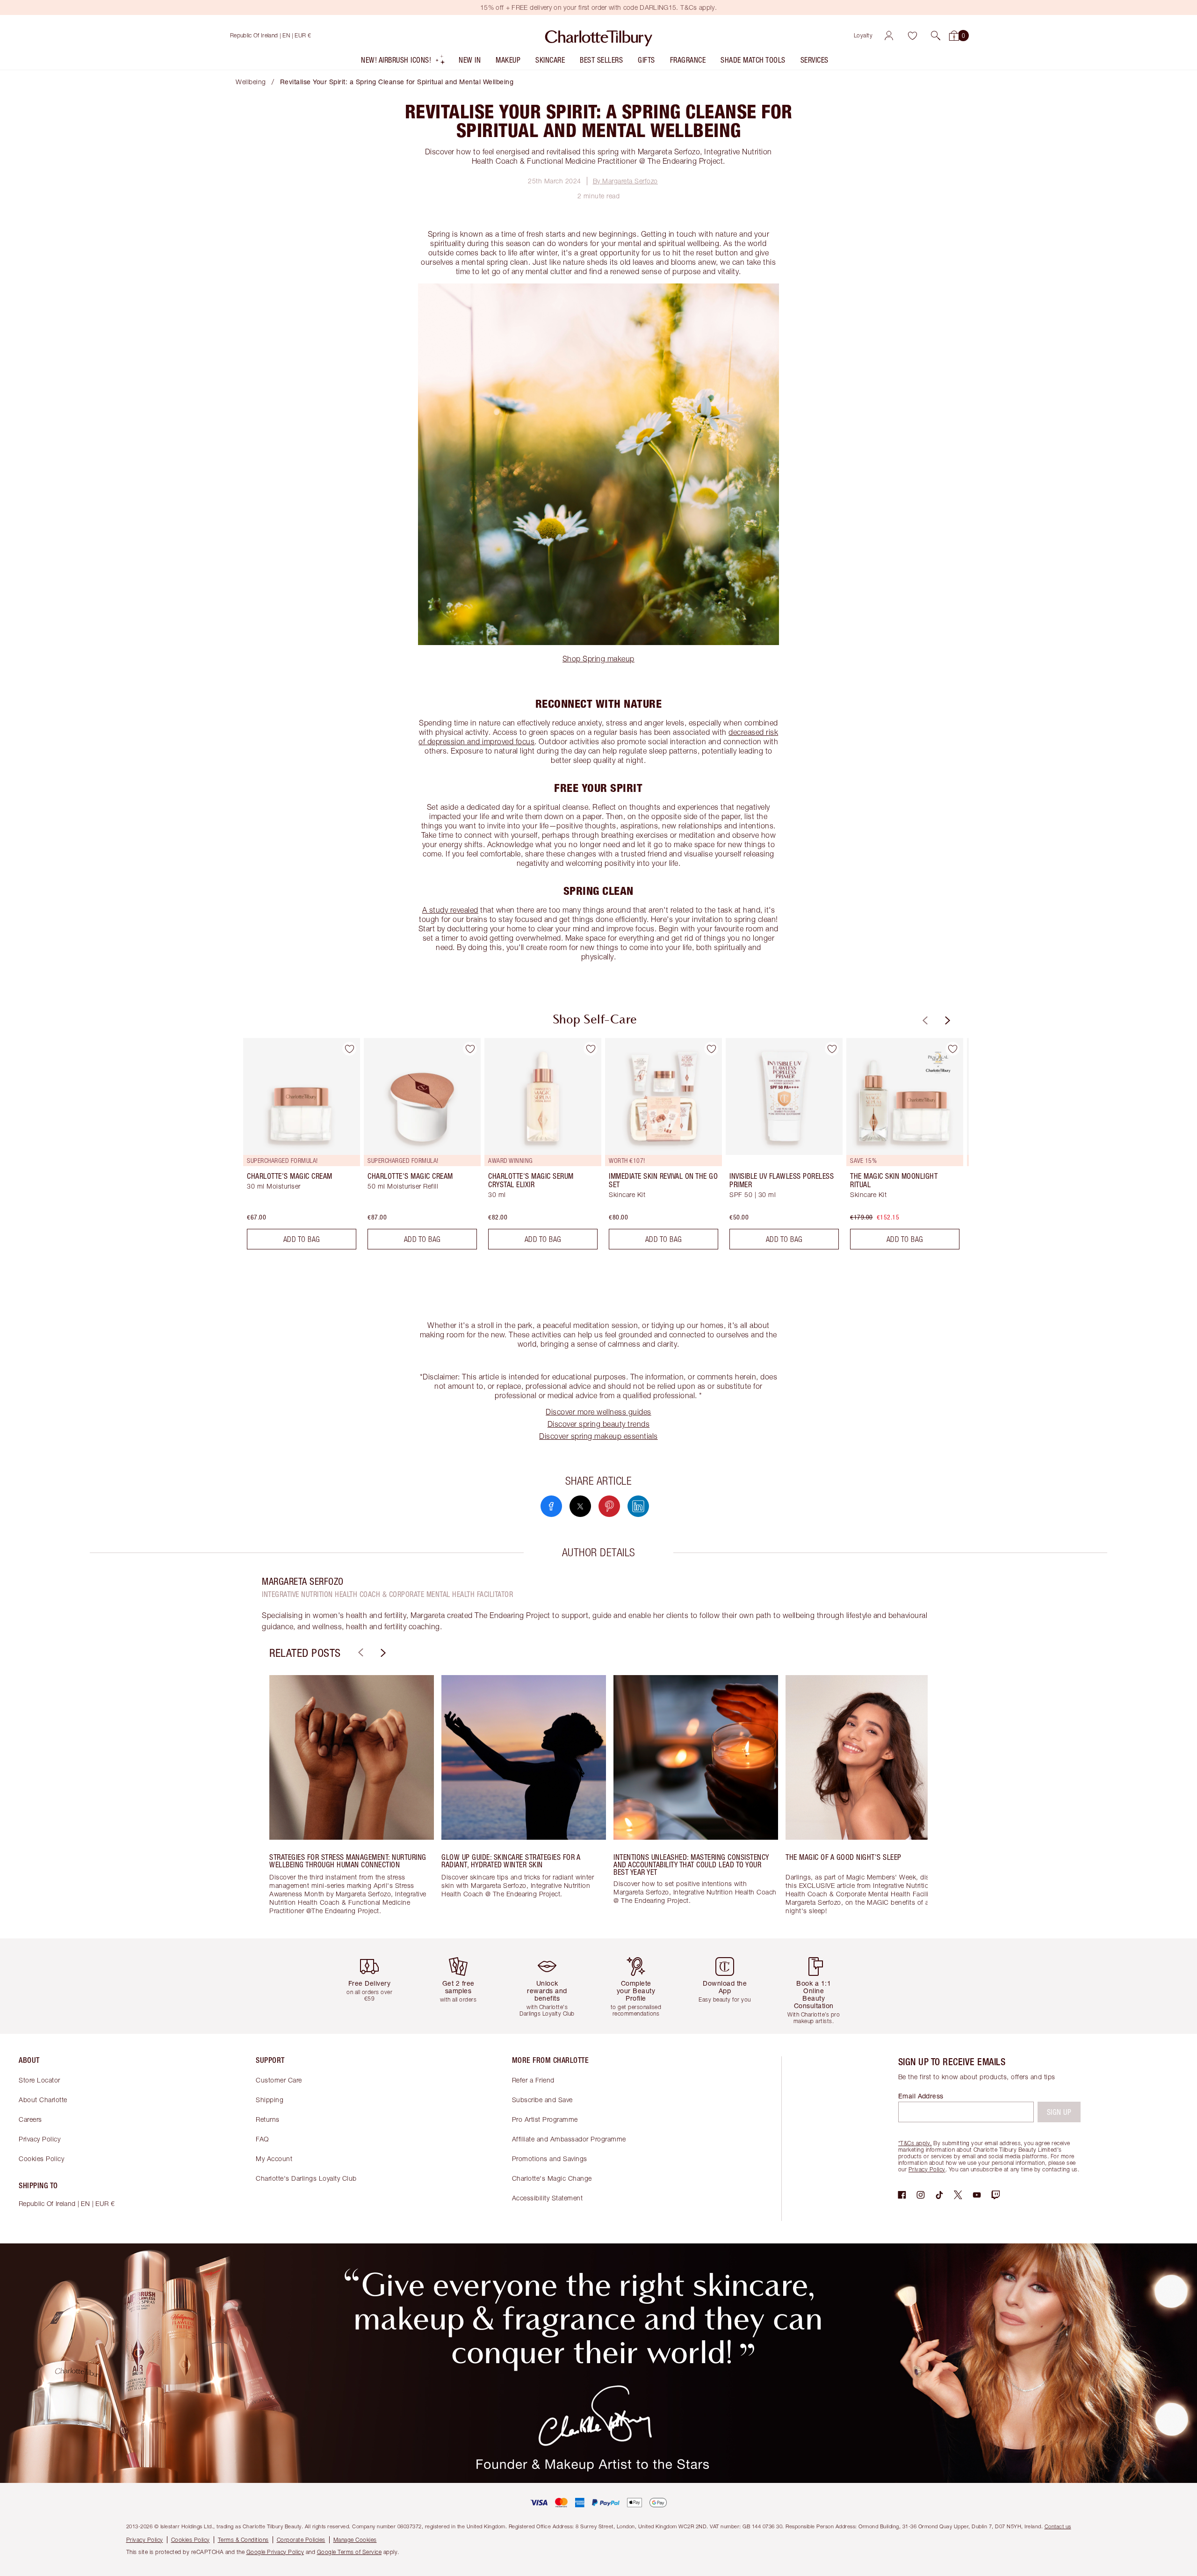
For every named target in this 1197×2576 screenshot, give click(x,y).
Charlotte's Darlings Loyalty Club (306, 2178)
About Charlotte (43, 2100)
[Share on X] (580, 1506)
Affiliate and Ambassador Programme (569, 2139)
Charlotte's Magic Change (552, 2178)
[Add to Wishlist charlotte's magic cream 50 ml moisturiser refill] (470, 1049)
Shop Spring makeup (598, 659)
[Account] (889, 36)
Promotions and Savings (550, 2159)
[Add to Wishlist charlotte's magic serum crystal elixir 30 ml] (591, 1049)
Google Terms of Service (350, 2552)
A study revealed (450, 910)
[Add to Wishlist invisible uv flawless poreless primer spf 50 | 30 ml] (832, 1049)
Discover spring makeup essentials (598, 1436)
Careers (30, 2119)
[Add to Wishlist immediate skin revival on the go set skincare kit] (711, 1049)
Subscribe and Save (542, 2100)
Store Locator (40, 2080)
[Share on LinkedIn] (638, 1506)
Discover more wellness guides (598, 1412)
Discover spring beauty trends (599, 1424)
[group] (295, 1147)
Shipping (270, 2100)
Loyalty (863, 35)
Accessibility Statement (548, 2198)
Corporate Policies (301, 2540)
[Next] (946, 1020)
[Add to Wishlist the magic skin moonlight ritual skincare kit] (952, 1049)
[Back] (924, 1020)
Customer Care (279, 2080)
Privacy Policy (40, 2139)
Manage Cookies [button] (355, 2540)
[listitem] (403, 62)
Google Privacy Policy (275, 2552)
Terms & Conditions (243, 2540)
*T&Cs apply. (915, 2143)
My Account (274, 2159)
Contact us (1058, 2526)
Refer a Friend (533, 2080)
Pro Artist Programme (545, 2119)
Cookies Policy (41, 2159)
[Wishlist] (912, 36)
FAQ (262, 2139)
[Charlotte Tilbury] (599, 36)
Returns (268, 2119)
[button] (936, 36)
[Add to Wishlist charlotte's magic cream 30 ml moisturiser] (349, 1049)
